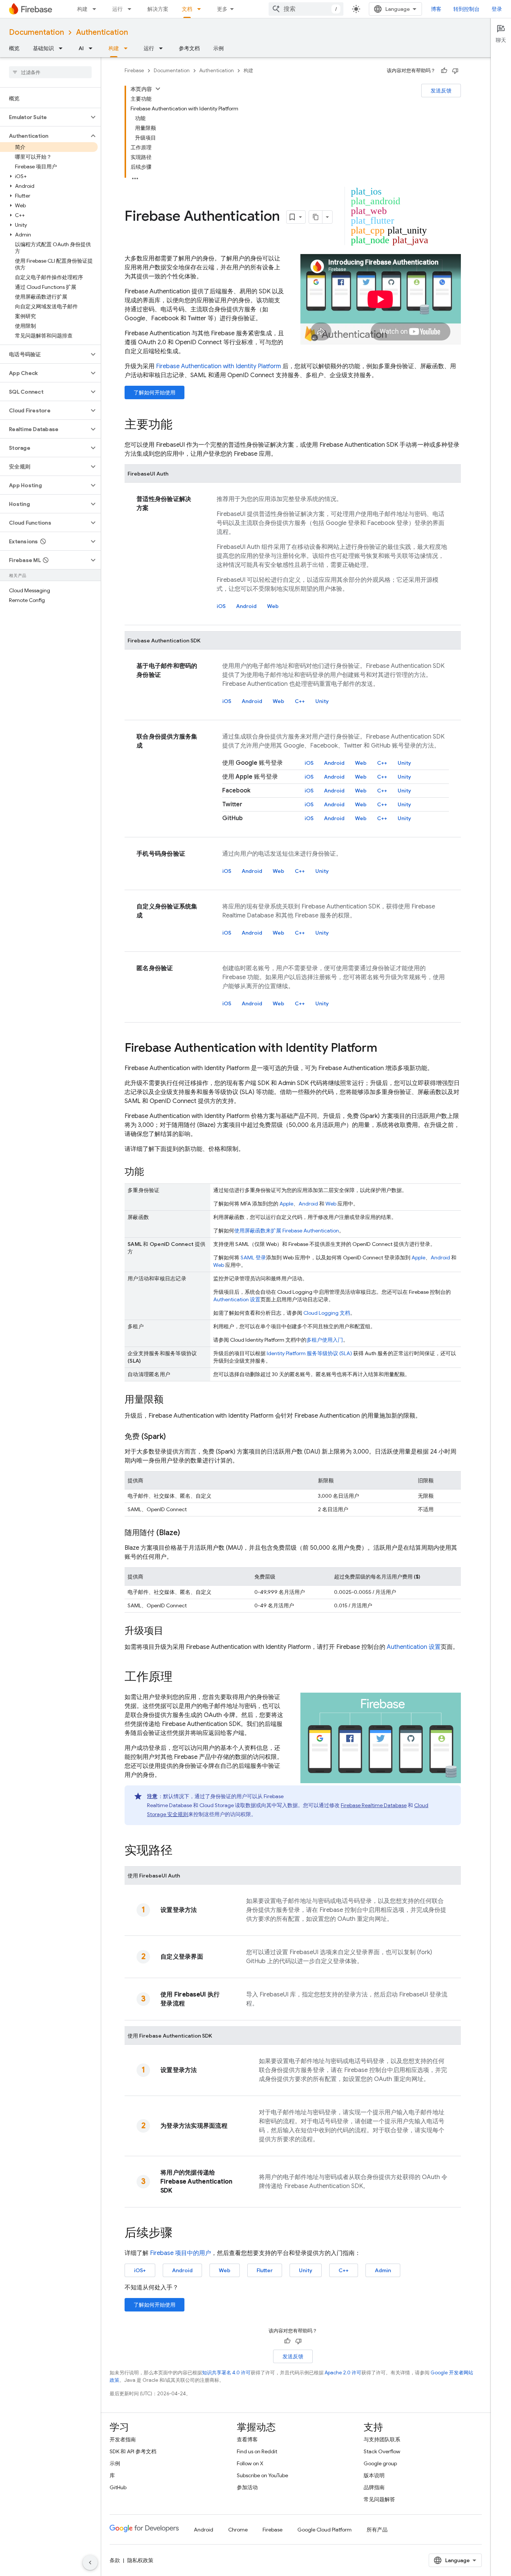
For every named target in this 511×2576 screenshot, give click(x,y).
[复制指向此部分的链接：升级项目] (171, 1631)
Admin (383, 2270)
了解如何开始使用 (154, 392)
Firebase (134, 71)
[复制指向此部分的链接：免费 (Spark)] (173, 1437)
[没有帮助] (455, 71)
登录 (497, 9)
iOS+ (140, 2270)
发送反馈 (441, 91)
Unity (322, 701)
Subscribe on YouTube (262, 2475)
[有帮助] (444, 71)
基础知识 (43, 48)
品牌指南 (374, 2487)
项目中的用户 (180, 2253)
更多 (222, 9)
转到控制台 (466, 9)
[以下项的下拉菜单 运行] (132, 9)
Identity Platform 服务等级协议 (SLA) (309, 1353)
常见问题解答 (379, 2499)
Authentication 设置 (237, 1299)
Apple (286, 1204)
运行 (117, 9)
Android (246, 606)
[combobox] (306, 9)
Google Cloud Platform (325, 2530)
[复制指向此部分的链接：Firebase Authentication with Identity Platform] (385, 1049)
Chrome (238, 2530)
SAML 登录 (253, 1258)
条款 (115, 2560)
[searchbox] (50, 72)
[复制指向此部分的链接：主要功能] (180, 425)
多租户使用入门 (325, 1340)
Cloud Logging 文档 (327, 1313)
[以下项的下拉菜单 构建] (97, 9)
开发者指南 (123, 2439)
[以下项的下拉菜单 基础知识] (63, 48)
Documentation (36, 32)
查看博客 (247, 2439)
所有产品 (377, 2530)
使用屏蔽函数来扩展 (287, 1231)
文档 (187, 9)
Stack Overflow (382, 2451)
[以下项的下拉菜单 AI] (93, 48)
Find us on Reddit (257, 2451)
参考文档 (189, 48)
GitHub (118, 2487)
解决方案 (158, 9)
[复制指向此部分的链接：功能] (152, 1172)
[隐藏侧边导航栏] (90, 2563)
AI (81, 48)
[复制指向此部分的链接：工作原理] (180, 1678)
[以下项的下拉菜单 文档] (201, 9)
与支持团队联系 (382, 2439)
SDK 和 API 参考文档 (133, 2451)
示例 (218, 48)
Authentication (102, 32)
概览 (14, 48)
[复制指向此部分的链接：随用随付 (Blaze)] (187, 1533)
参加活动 (247, 2487)
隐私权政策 (140, 2560)
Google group (380, 2463)
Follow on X (250, 2463)
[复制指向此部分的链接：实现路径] (180, 1851)
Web (273, 606)
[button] (44, 117)
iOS (221, 606)
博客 (436, 9)
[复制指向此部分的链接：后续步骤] (180, 2234)
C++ (300, 701)
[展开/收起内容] (158, 89)
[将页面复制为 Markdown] (316, 217)
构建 (82, 9)
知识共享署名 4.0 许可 (226, 2373)
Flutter (265, 2270)
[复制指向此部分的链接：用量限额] (171, 1400)
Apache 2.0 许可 (343, 2373)
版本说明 (374, 2475)
